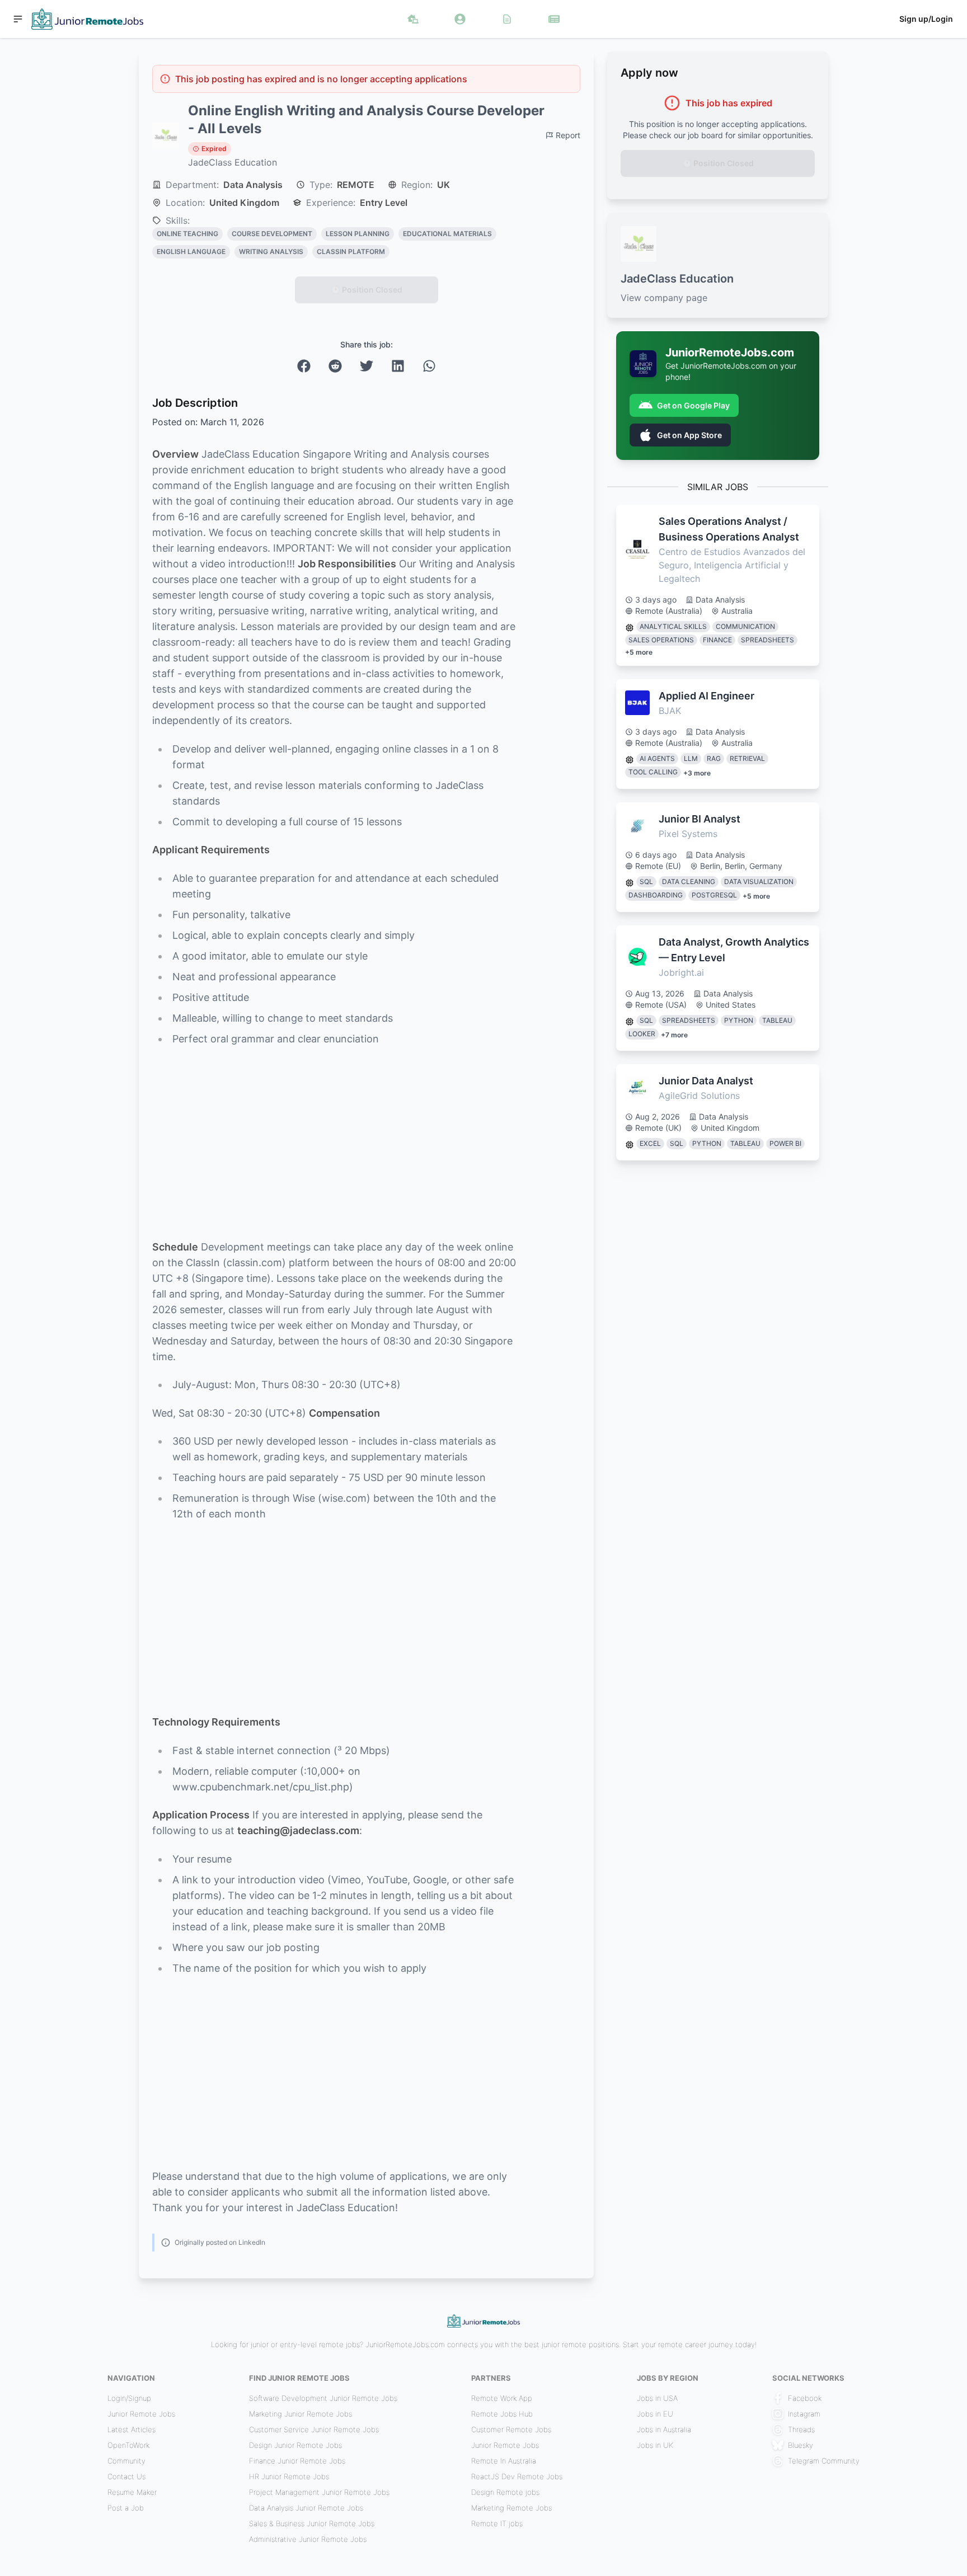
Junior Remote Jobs (141, 2414)
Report (568, 135)
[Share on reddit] (335, 366)
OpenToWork (128, 2445)
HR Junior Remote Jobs (289, 2476)
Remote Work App (502, 2398)
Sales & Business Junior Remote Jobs (312, 2523)
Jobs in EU (655, 2414)
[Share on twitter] (367, 366)
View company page (664, 298)
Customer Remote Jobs (511, 2429)
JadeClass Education (233, 162)
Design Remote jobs (505, 2492)
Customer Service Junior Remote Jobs (314, 2429)
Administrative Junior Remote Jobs (308, 2539)
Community (126, 2461)
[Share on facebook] (304, 366)
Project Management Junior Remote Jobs (319, 2492)
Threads (801, 2429)
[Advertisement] (334, 1143)
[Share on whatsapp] (429, 366)
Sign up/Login (926, 19)
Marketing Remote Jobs (511, 2508)
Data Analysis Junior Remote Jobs (306, 2508)
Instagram (804, 2414)
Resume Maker (132, 2492)
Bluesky (801, 2445)
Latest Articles (132, 2429)
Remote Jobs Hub (502, 2414)
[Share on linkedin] (398, 366)
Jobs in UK (655, 2445)
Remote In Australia (504, 2461)
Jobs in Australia (664, 2429)
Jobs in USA (657, 2398)
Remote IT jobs (497, 2523)
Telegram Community (824, 2461)
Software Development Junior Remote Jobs (323, 2398)
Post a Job (126, 2508)
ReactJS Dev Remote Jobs (517, 2476)
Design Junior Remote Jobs (295, 2445)
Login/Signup (129, 2398)
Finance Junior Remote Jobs (297, 2461)
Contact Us (126, 2476)
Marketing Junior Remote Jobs (301, 2414)
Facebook (805, 2398)
